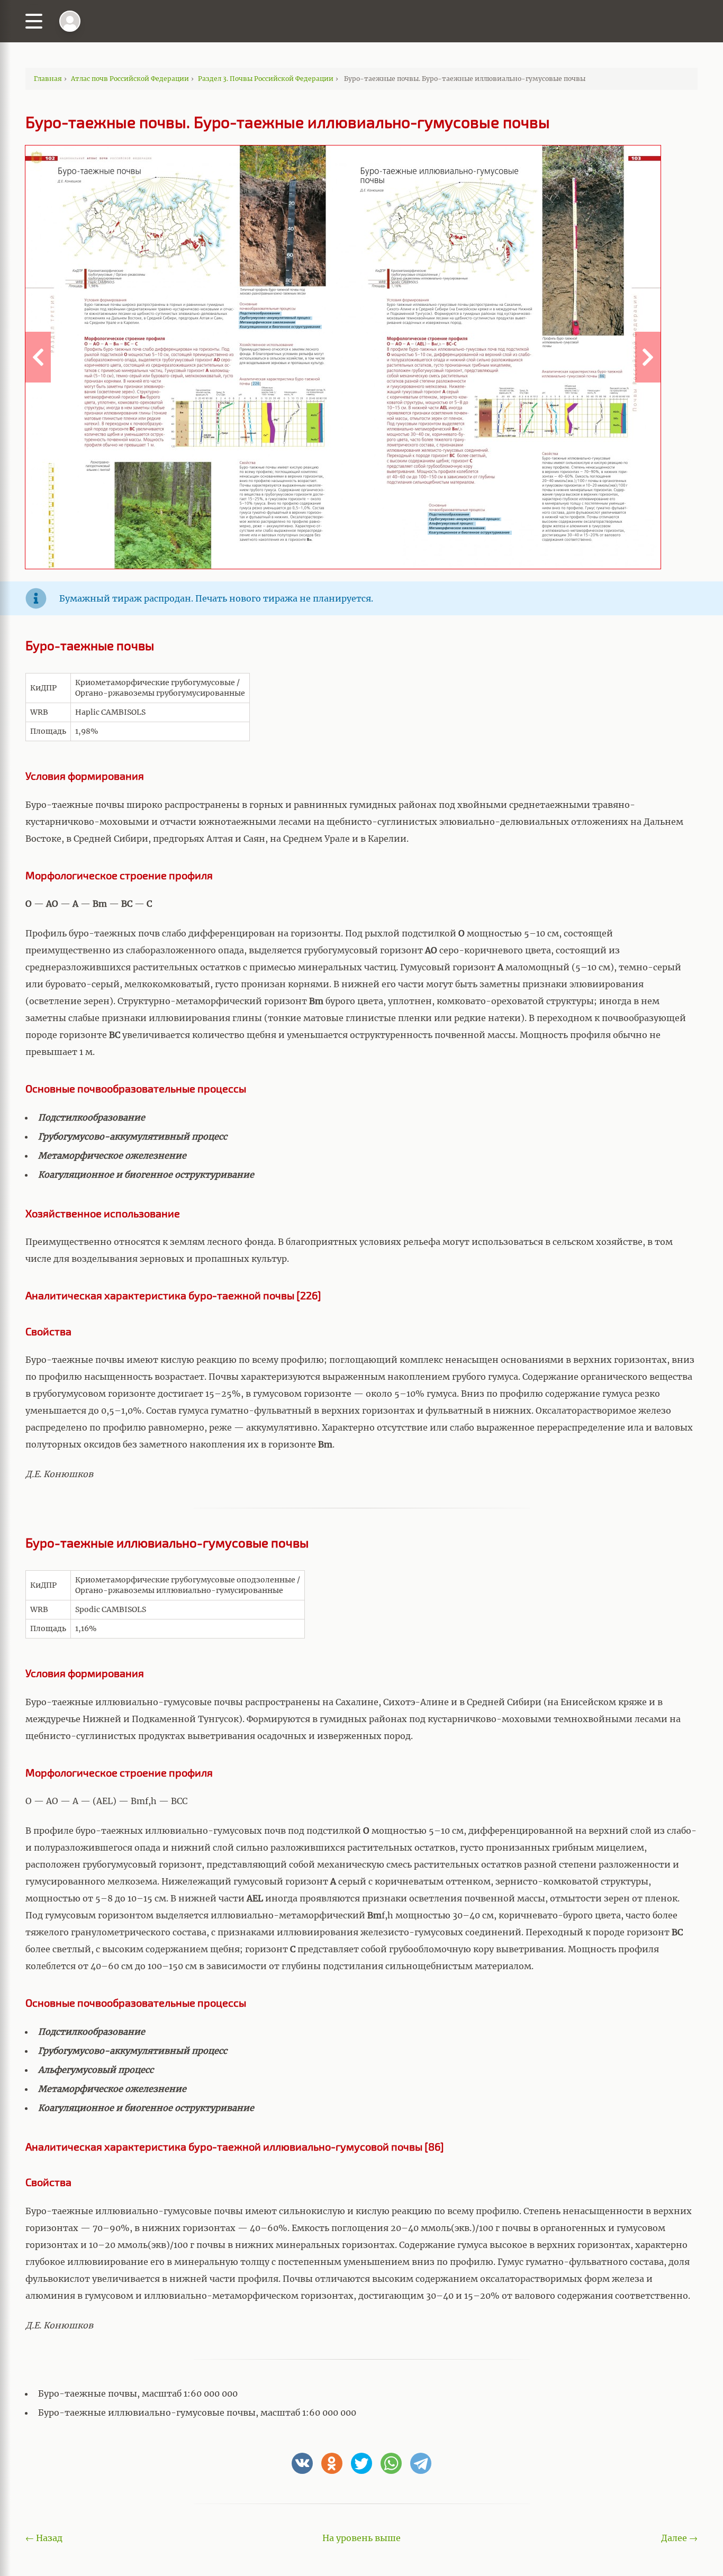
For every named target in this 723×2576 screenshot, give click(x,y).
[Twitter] (361, 2463)
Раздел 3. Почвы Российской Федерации (266, 79)
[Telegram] (421, 2463)
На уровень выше (361, 2538)
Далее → (679, 2538)
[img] (70, 21)
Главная (48, 79)
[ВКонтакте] (302, 2463)
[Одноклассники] (332, 2463)
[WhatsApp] (391, 2463)
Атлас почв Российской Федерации (130, 79)
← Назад (44, 2538)
